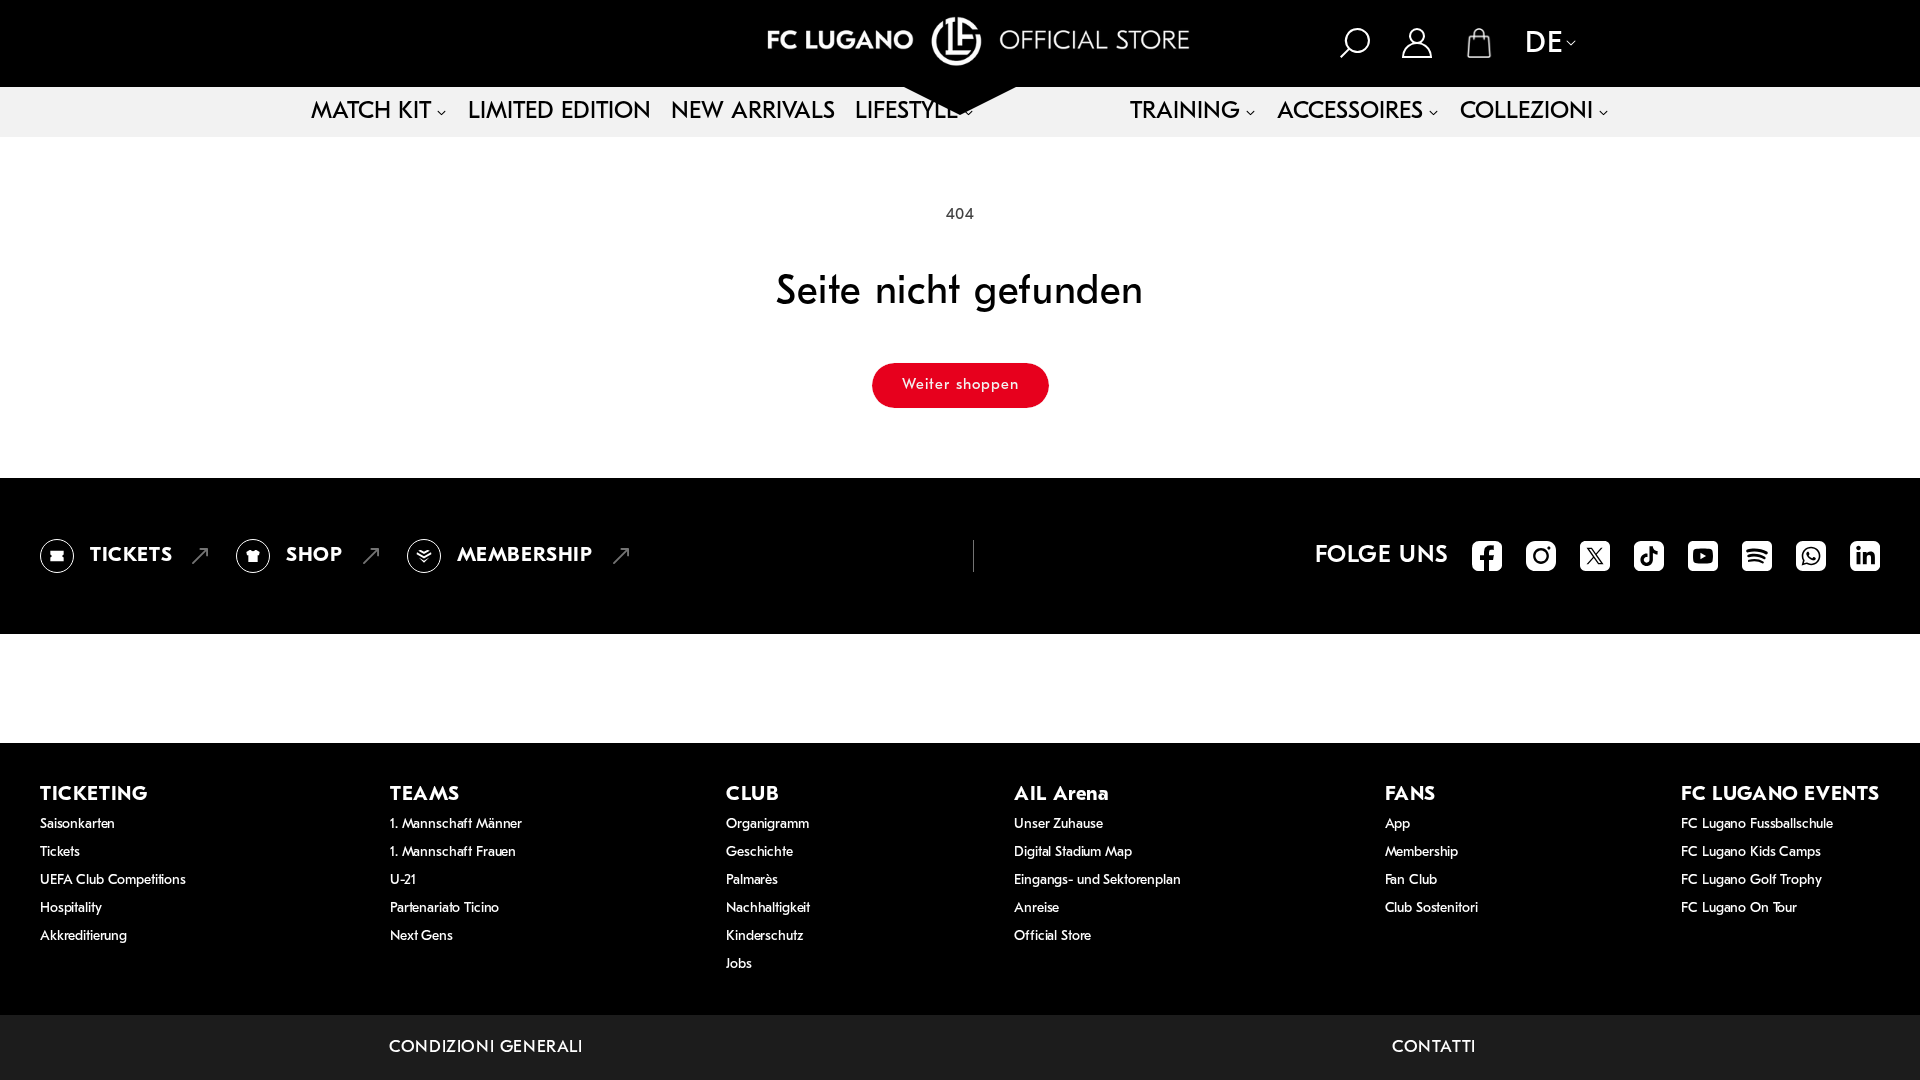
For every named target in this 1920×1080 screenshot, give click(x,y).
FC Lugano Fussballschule (1757, 824)
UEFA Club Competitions (113, 880)
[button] (1355, 43)
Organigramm (767, 824)
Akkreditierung (83, 936)
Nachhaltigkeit (768, 908)
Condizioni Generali (485, 1047)
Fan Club (1411, 880)
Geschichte (759, 852)
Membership (1422, 852)
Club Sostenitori (1431, 908)
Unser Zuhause (1058, 824)
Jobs (738, 964)
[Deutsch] (1540, 45)
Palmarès (752, 880)
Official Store (1052, 936)
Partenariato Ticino (444, 908)
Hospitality (70, 908)
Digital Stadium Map (1072, 852)
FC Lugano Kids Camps (1750, 852)
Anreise (1036, 908)
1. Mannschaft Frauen (453, 852)
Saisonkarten (77, 824)
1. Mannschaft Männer (456, 824)
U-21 (402, 880)
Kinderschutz (764, 936)
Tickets (60, 852)
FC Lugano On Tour (1739, 908)
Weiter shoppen (960, 385)
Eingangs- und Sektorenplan (1097, 880)
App (1398, 824)
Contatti (1434, 1047)
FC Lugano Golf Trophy (1751, 880)
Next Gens (421, 936)
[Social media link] (1487, 556)
